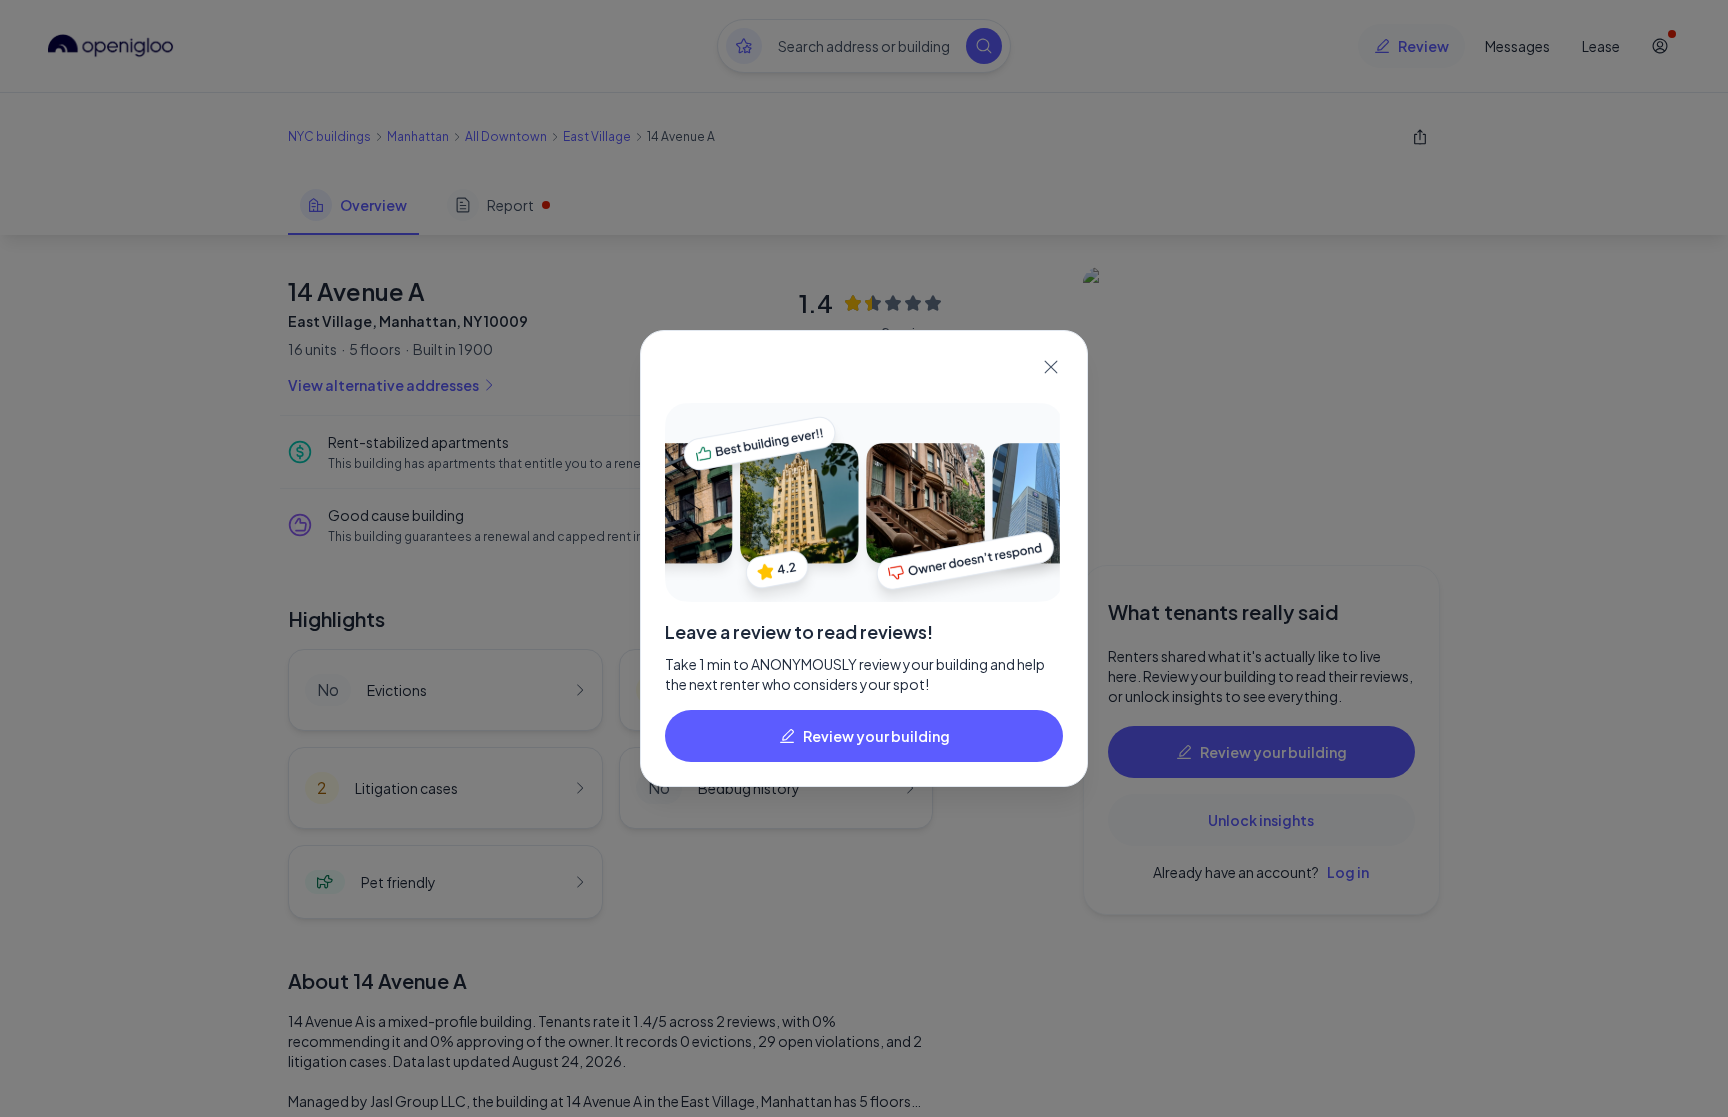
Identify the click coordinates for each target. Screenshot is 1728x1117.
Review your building (876, 736)
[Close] (1051, 367)
